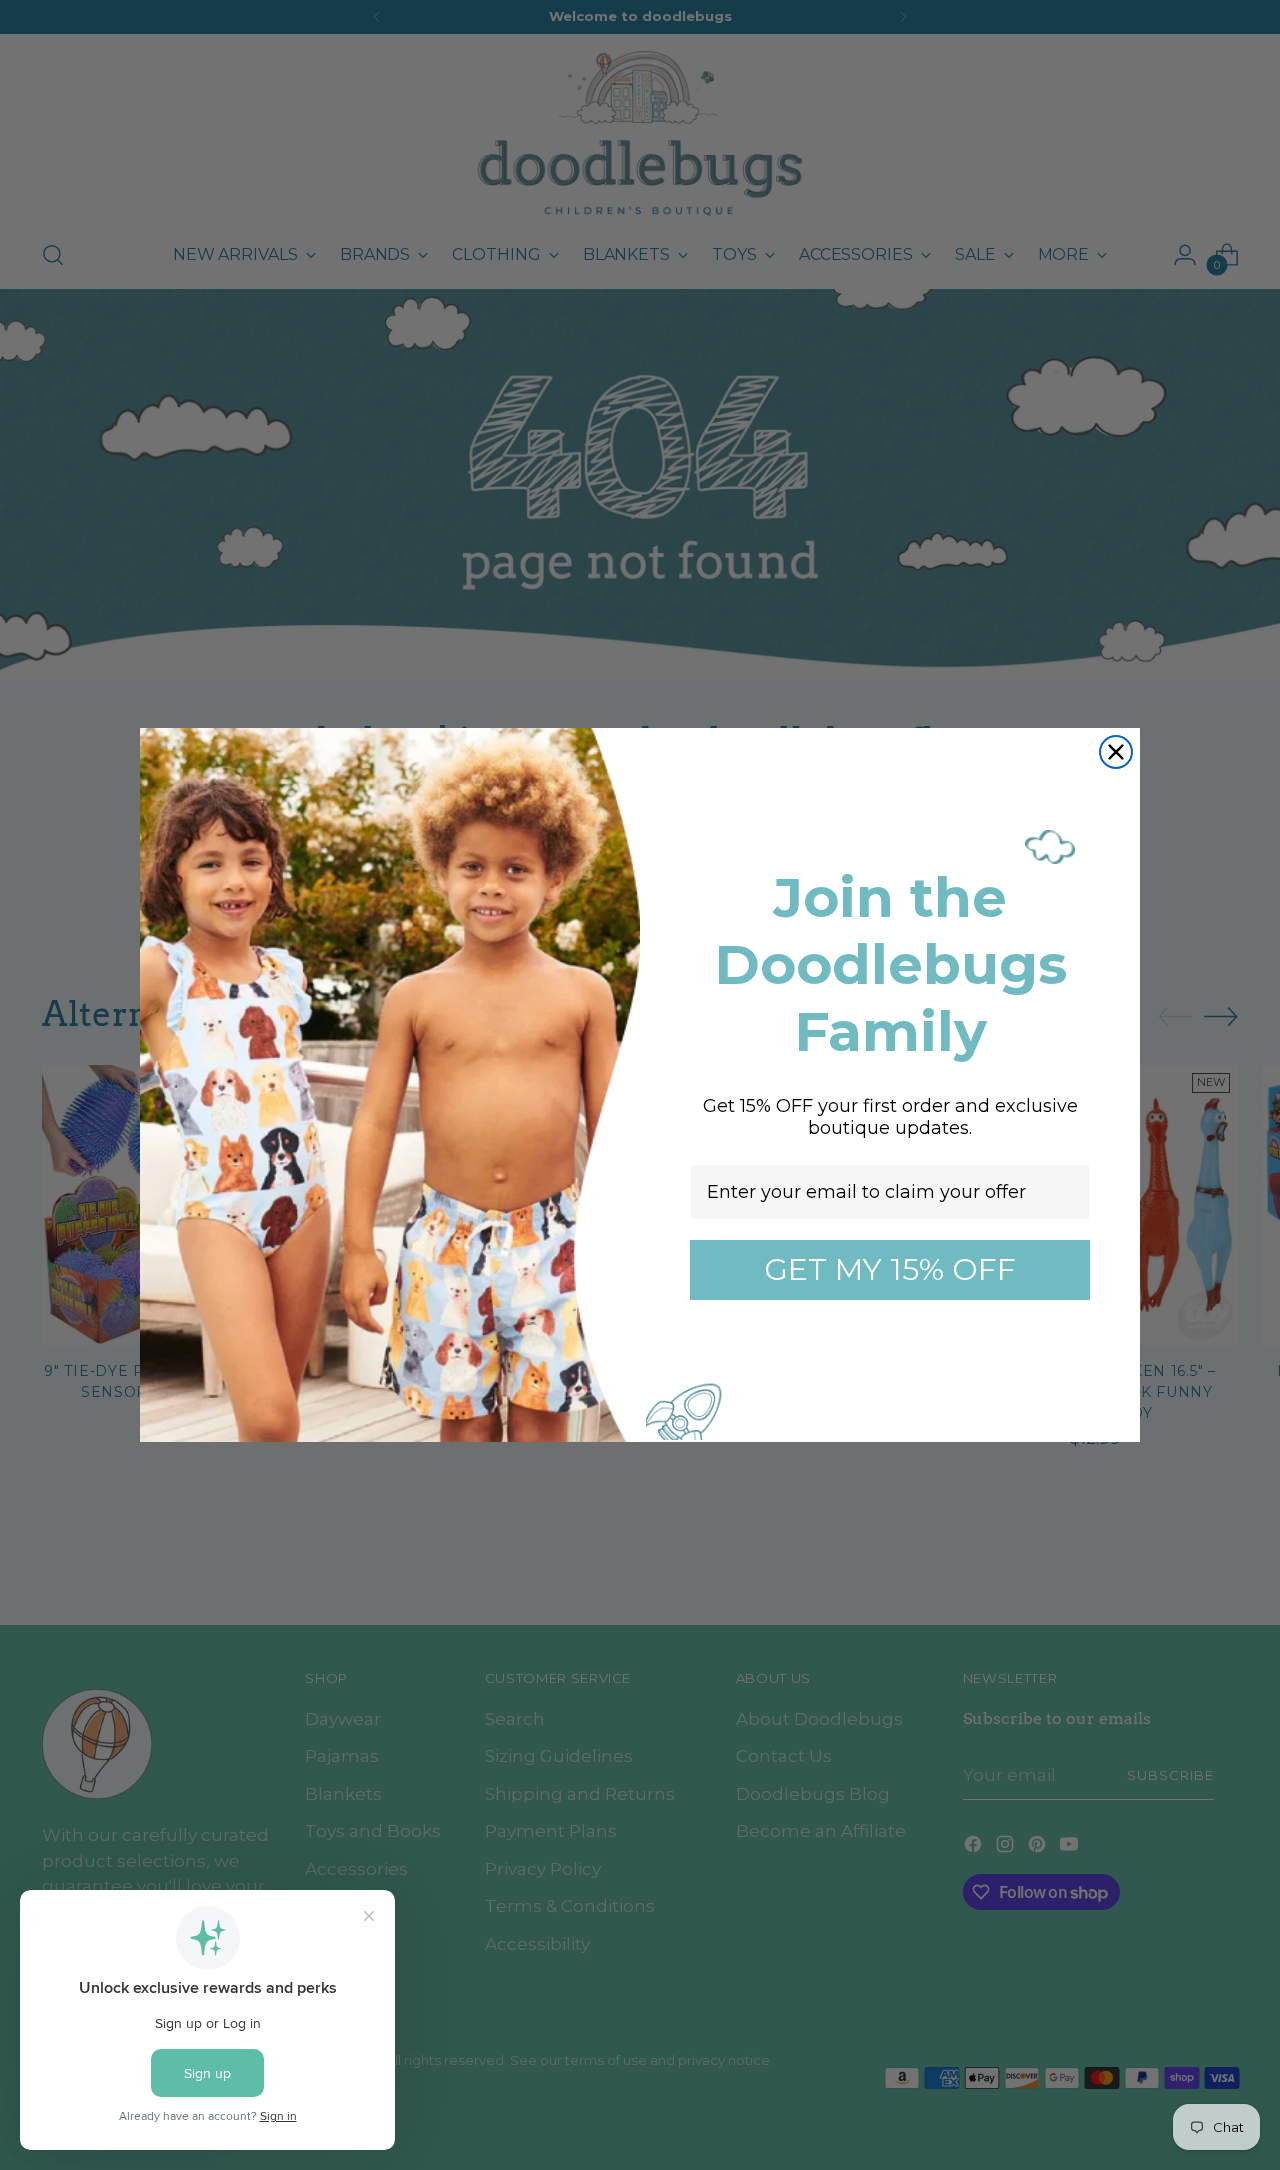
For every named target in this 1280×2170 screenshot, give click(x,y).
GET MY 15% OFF (890, 1269)
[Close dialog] (1116, 752)
